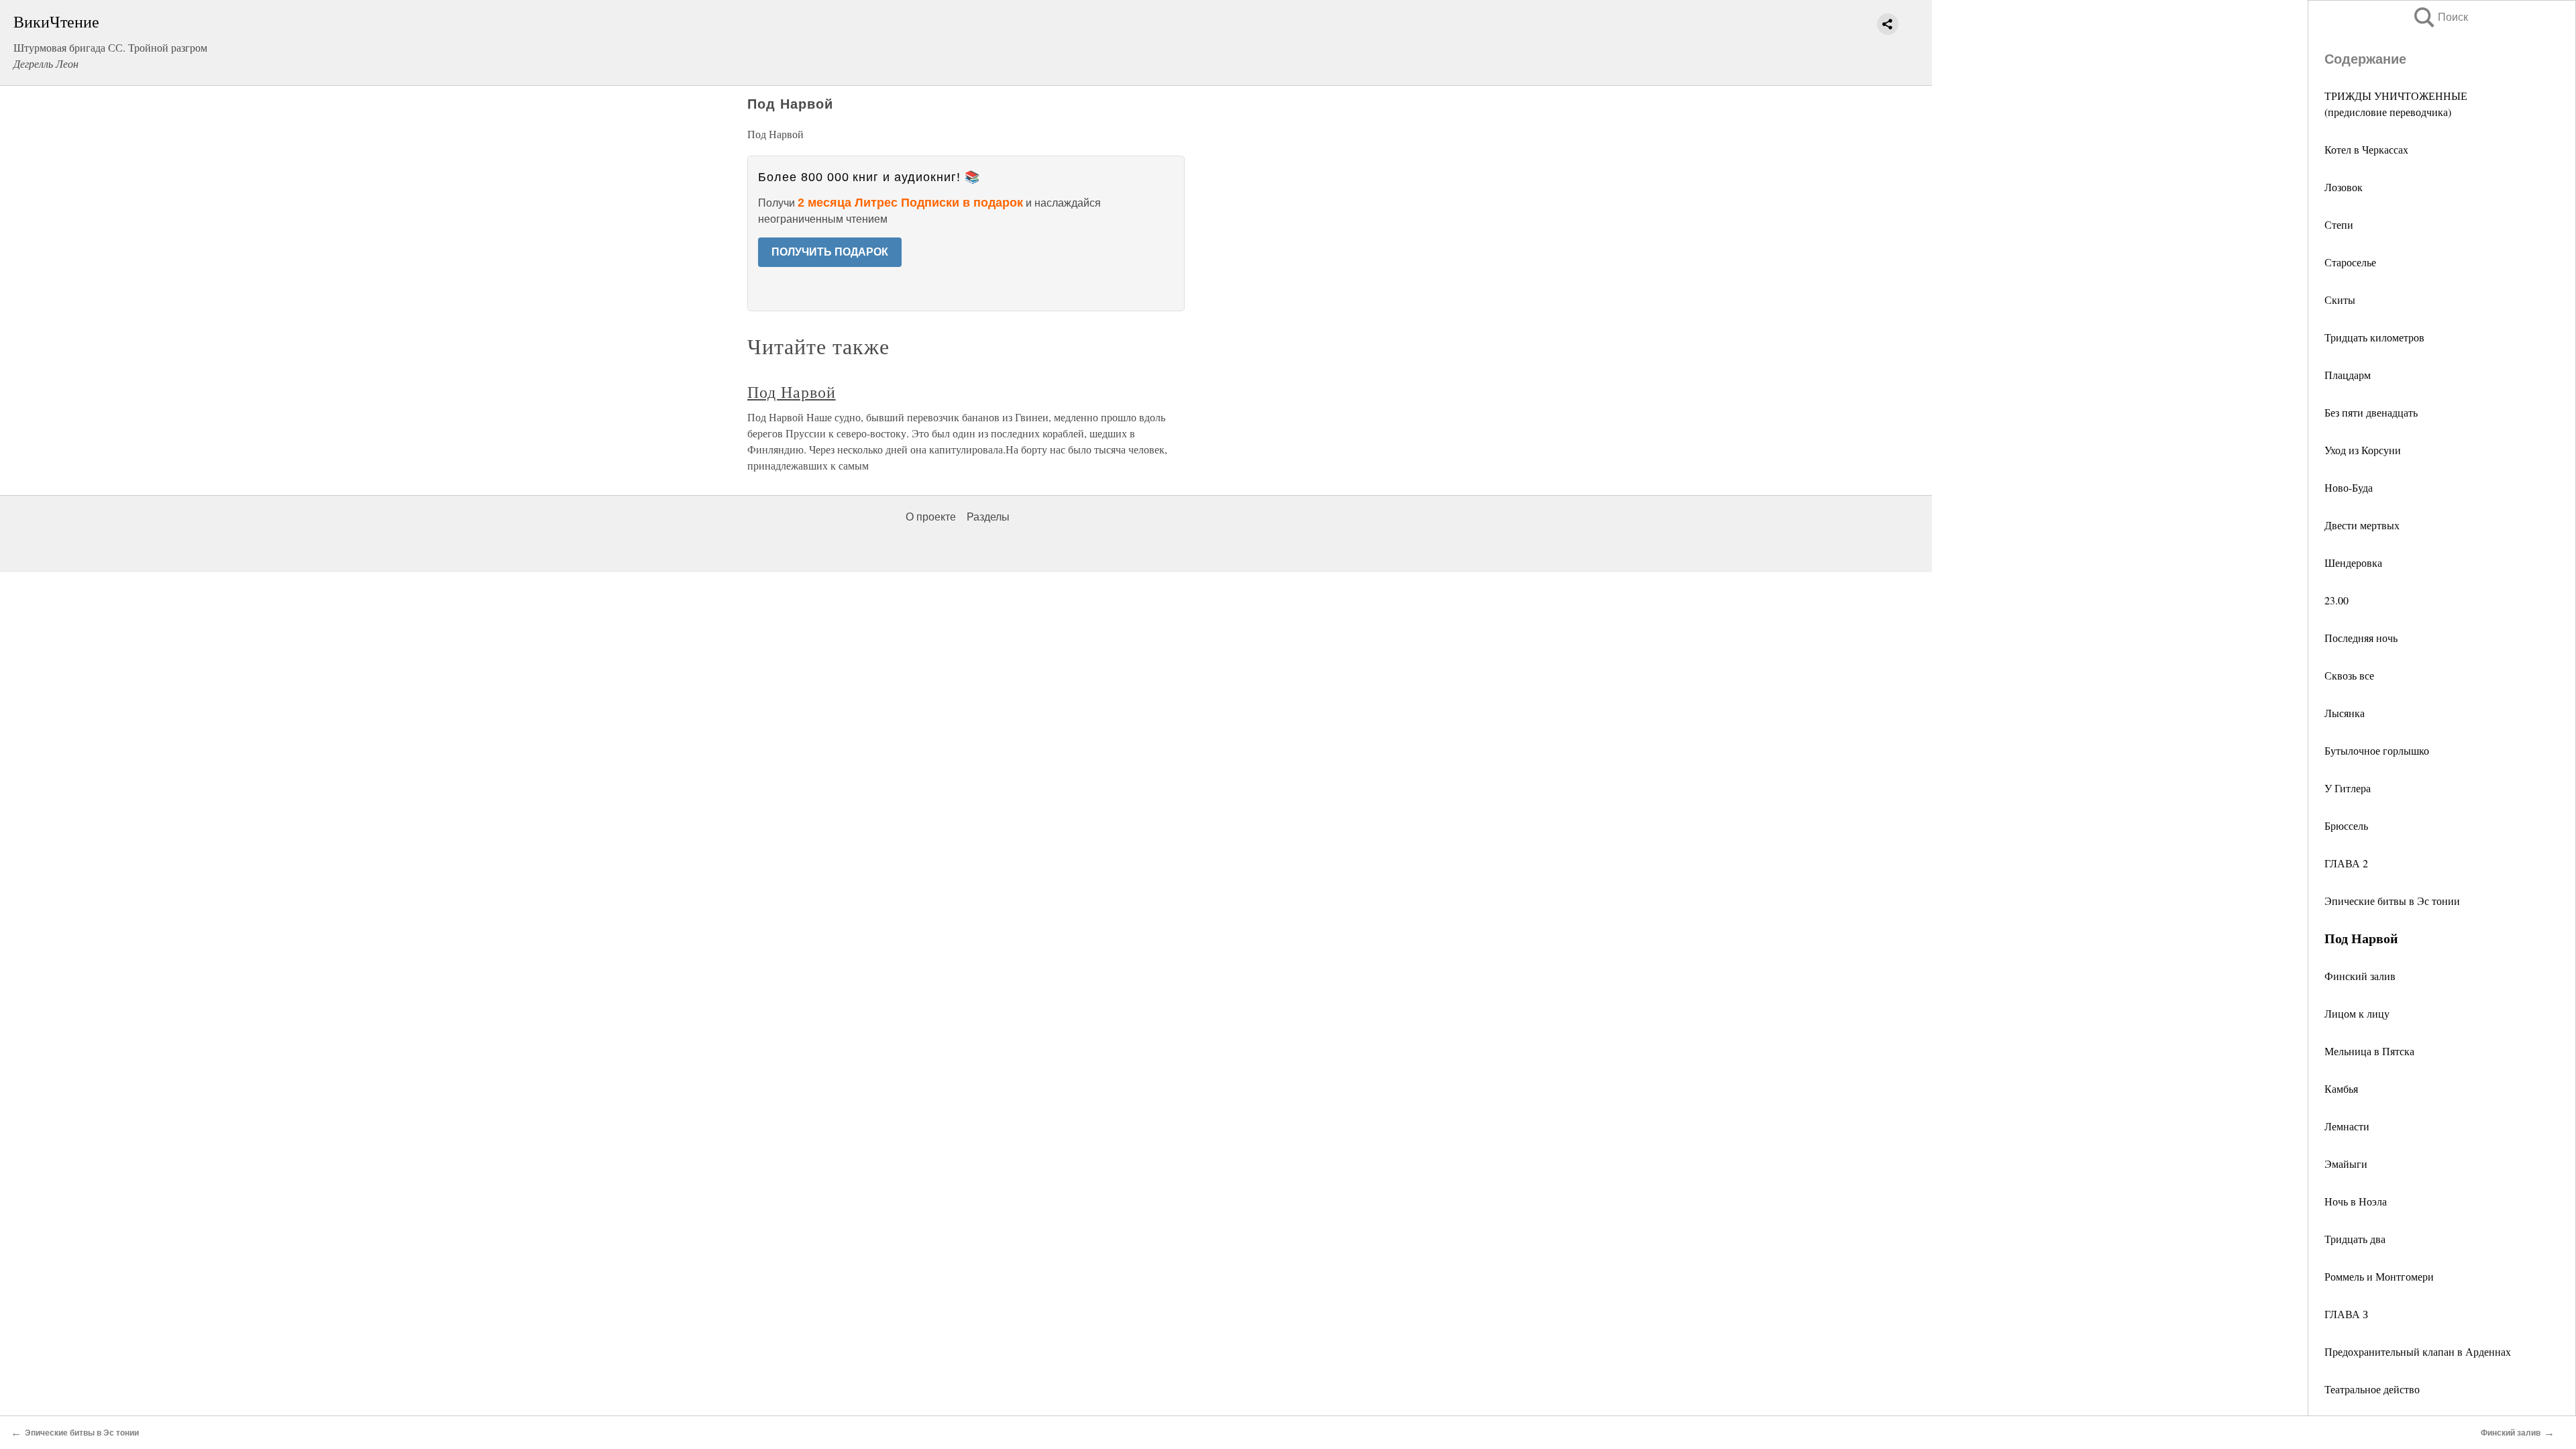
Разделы (988, 517)
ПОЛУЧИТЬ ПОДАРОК (830, 252)
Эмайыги (2346, 1164)
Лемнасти (2347, 1126)
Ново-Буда (2349, 487)
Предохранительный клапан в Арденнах (2418, 1351)
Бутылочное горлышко (2377, 750)
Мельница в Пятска (2369, 1051)
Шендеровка (2353, 562)
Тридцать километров (2374, 337)
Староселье (2350, 262)
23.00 (2337, 600)
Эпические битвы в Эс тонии (2392, 901)
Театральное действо (2372, 1389)
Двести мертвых (2362, 525)
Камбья (2341, 1088)
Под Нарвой (792, 392)
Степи (2339, 224)
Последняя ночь (2361, 638)
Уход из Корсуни (2363, 450)
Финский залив (2360, 976)
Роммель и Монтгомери (2379, 1276)
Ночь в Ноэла (2356, 1201)
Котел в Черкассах (2366, 149)
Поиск (2440, 17)
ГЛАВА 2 (2346, 863)
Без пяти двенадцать (2371, 412)
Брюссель (2346, 825)
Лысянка (2345, 713)
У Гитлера (2348, 788)
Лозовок (2344, 187)
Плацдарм (2348, 375)
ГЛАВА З (2346, 1314)
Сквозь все (2349, 675)
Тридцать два (2355, 1239)
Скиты (2340, 300)
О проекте (931, 517)
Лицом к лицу (2357, 1013)
